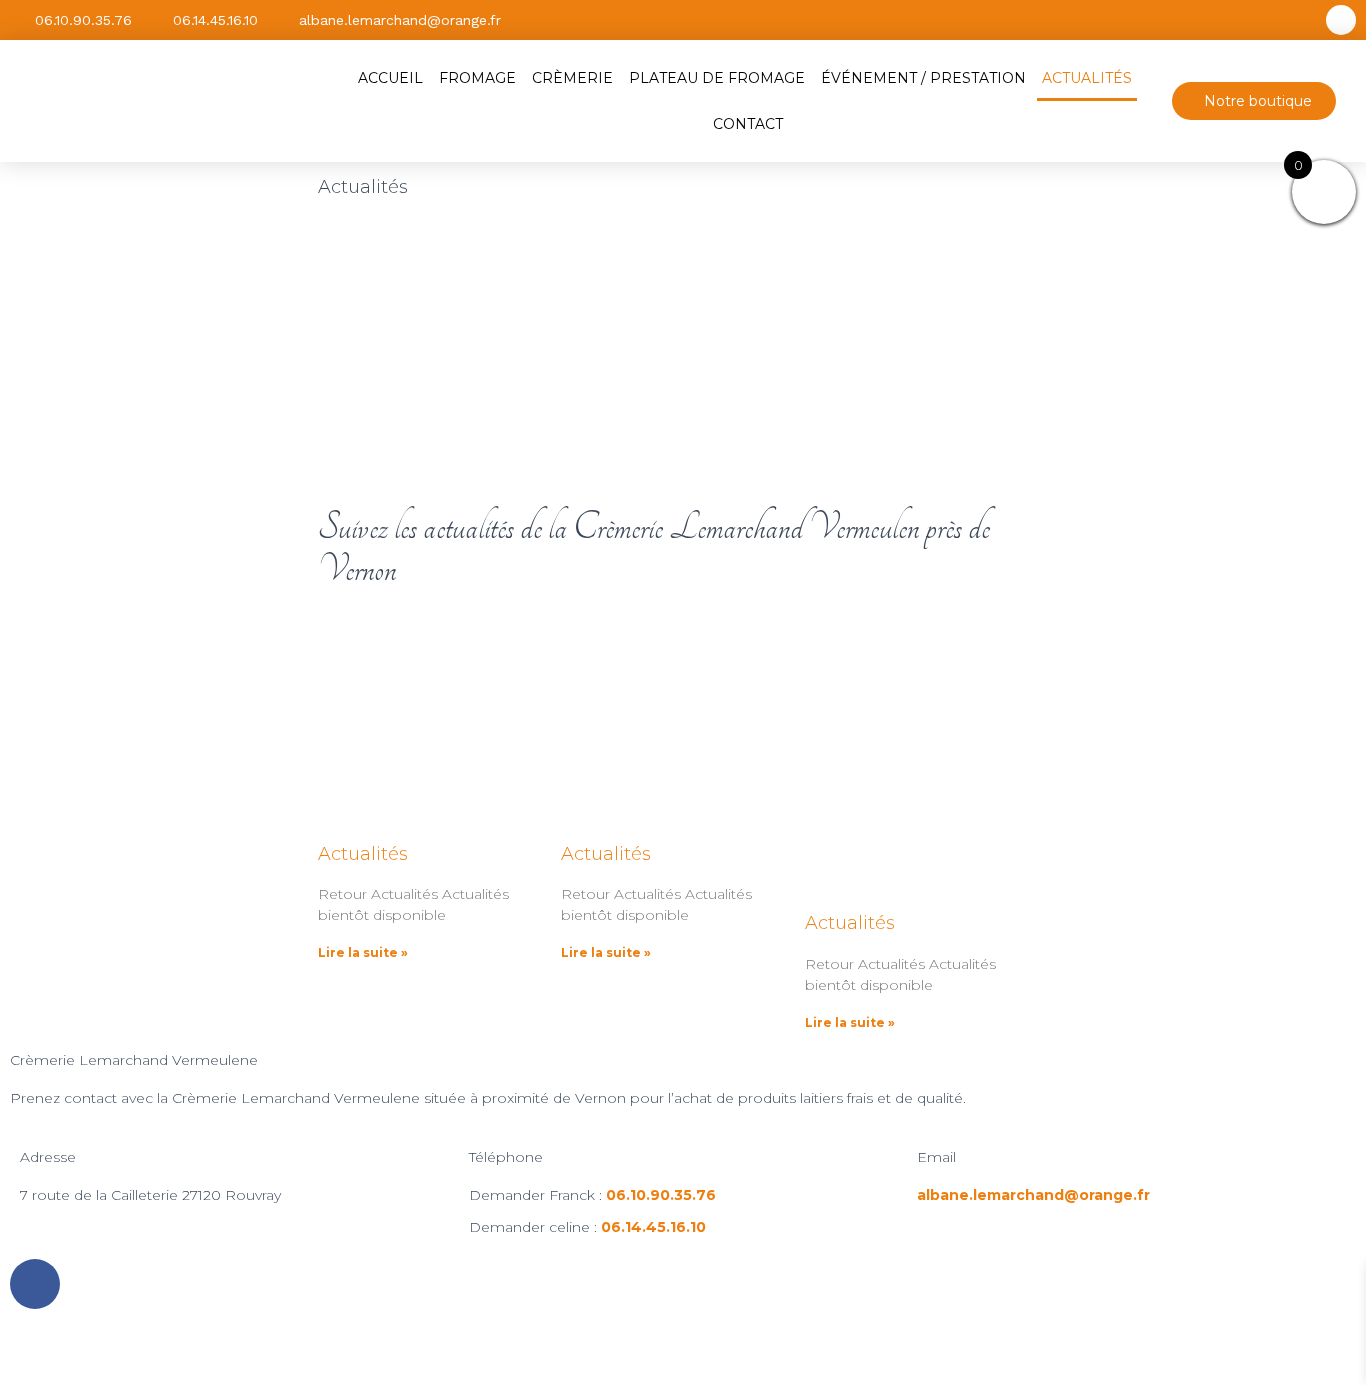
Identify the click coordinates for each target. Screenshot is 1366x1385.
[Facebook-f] (1341, 20)
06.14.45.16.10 (653, 1227)
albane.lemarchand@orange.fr (1033, 1195)
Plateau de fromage (717, 78)
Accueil (390, 78)
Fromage (477, 78)
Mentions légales (479, 1352)
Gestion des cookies (876, 1352)
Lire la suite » (363, 952)
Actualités (1087, 78)
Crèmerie (572, 78)
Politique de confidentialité (672, 1352)
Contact (748, 124)
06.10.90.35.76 (661, 1195)
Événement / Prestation (923, 78)
